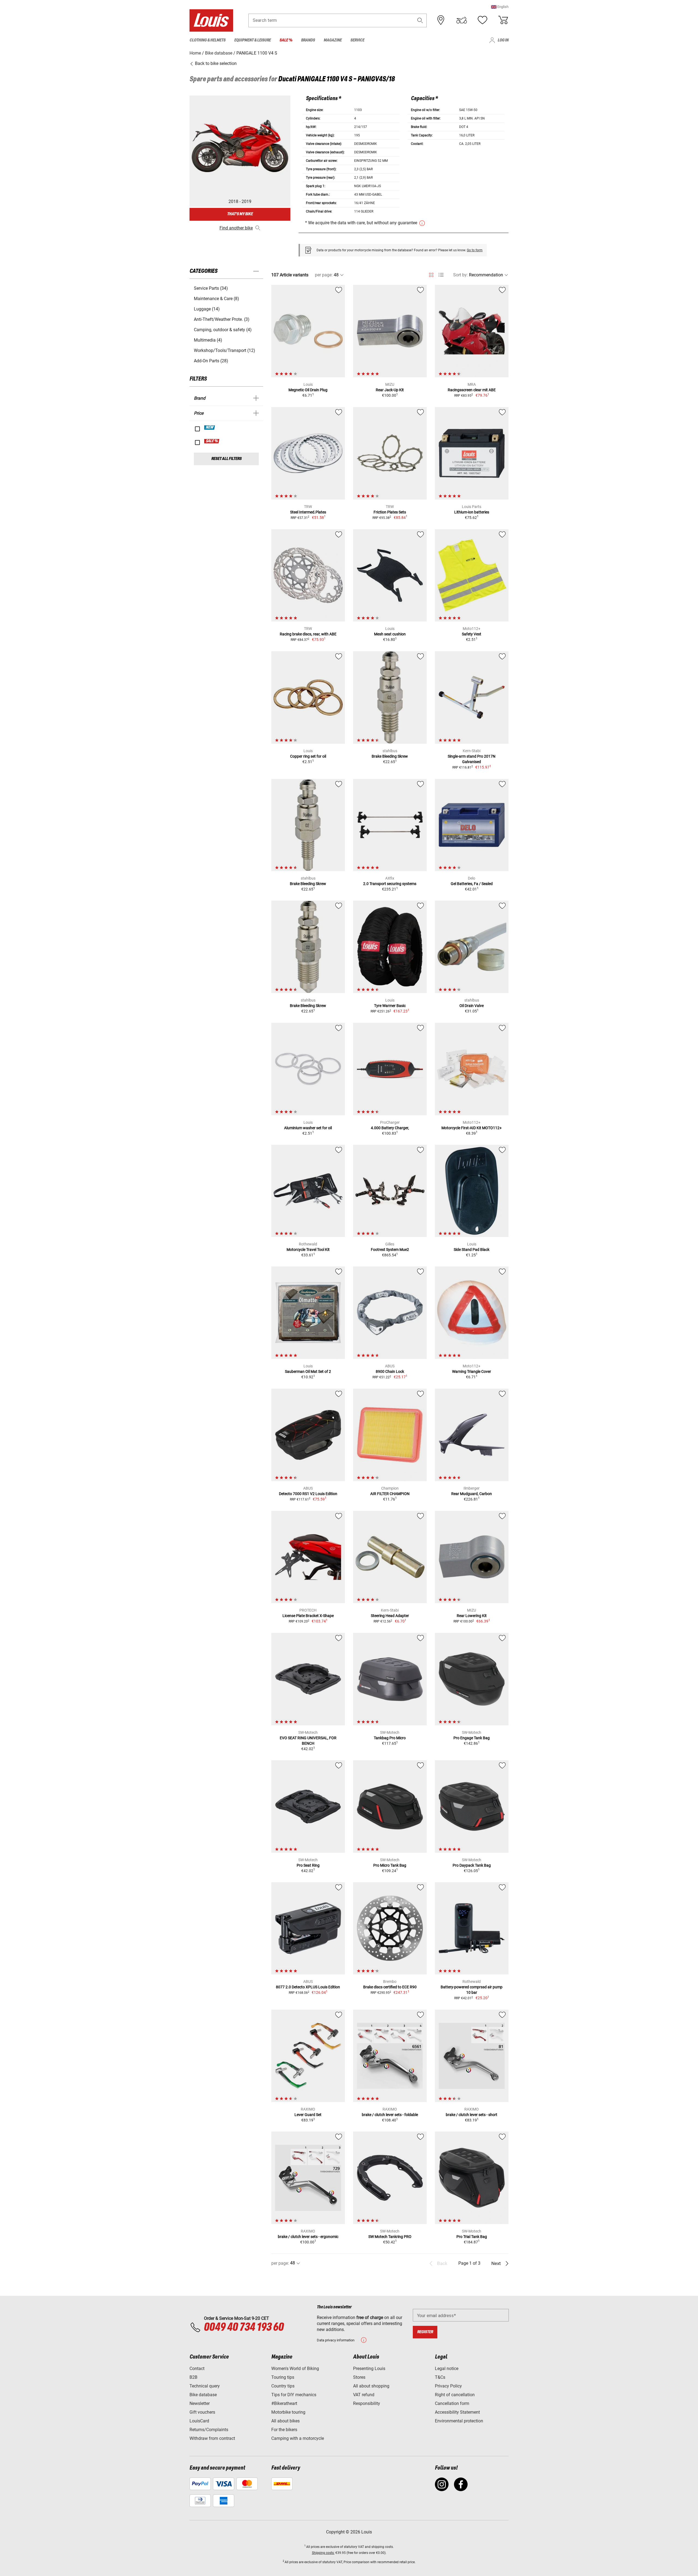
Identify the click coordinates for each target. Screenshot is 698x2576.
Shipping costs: (323, 2553)
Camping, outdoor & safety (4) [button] (223, 330)
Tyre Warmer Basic (390, 1006)
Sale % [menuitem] (286, 40)
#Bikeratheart (284, 2403)
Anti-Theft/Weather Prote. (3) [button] (222, 319)
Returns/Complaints (209, 2430)
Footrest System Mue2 (390, 1250)
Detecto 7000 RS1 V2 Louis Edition (308, 1494)
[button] (500, 7)
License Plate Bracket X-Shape (308, 1616)
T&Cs (440, 2377)
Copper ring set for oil (308, 756)
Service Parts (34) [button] (211, 288)
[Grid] (431, 274)
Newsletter (200, 2403)
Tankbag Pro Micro (390, 1738)
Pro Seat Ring (308, 1865)
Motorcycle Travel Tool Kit (308, 1250)
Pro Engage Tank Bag (472, 1738)
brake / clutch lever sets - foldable (390, 2115)
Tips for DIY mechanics (294, 2395)
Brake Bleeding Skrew (390, 756)
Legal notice (447, 2369)
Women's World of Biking (295, 2369)
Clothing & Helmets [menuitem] (207, 40)
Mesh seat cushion (390, 634)
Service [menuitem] (357, 40)
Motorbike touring (288, 2412)
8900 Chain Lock (390, 1371)
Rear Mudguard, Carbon (472, 1494)
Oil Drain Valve (472, 1006)
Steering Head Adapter (390, 1616)
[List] (441, 275)
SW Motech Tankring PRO (390, 2237)
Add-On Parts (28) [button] (211, 361)
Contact (197, 2369)
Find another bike (236, 228)
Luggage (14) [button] (207, 309)
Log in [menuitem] (503, 40)
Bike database (203, 2395)
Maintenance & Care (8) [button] (216, 299)
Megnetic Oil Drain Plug (308, 390)
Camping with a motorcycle (298, 2438)
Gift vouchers (202, 2412)
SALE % (212, 441)
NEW (210, 428)
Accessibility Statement (457, 2412)
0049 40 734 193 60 (244, 2327)
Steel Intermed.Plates (308, 512)
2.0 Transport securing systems (390, 884)
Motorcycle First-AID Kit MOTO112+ (472, 1128)
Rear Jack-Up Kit (390, 390)
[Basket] (503, 20)
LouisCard (199, 2421)
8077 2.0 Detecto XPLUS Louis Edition (308, 1987)
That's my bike (240, 214)
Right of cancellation (455, 2395)
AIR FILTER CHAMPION (390, 1494)
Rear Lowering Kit (472, 1616)
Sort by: (461, 275)
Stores (359, 2377)
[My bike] (462, 20)
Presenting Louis (369, 2369)
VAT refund (364, 2395)
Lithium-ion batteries (472, 512)
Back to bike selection (215, 63)
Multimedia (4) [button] (208, 340)
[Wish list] (482, 20)
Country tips (283, 2386)
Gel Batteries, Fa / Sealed (472, 884)
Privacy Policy (448, 2386)
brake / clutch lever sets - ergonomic (308, 2237)
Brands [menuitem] (308, 40)
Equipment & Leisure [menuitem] (252, 40)
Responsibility (367, 2403)
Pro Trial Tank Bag (472, 2237)
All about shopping (371, 2386)
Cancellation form (452, 2403)
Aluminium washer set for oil (308, 1128)
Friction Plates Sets (390, 512)
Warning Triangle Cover (472, 1371)
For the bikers (284, 2430)
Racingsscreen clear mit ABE (472, 390)
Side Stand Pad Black (472, 1250)
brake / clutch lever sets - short (472, 2115)
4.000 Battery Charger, (390, 1128)
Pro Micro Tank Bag (390, 1865)
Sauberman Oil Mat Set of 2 (308, 1371)
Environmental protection (459, 2421)
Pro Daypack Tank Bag (472, 1865)
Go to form (475, 250)
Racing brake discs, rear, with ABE (308, 634)
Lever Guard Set (308, 2115)
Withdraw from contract (212, 2438)
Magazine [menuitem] (333, 40)
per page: (324, 275)
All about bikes (285, 2421)
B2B (193, 2377)
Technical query (205, 2386)
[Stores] (441, 20)
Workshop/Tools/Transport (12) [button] (225, 350)
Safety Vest (472, 634)
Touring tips (283, 2377)
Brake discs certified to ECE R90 (390, 1987)
